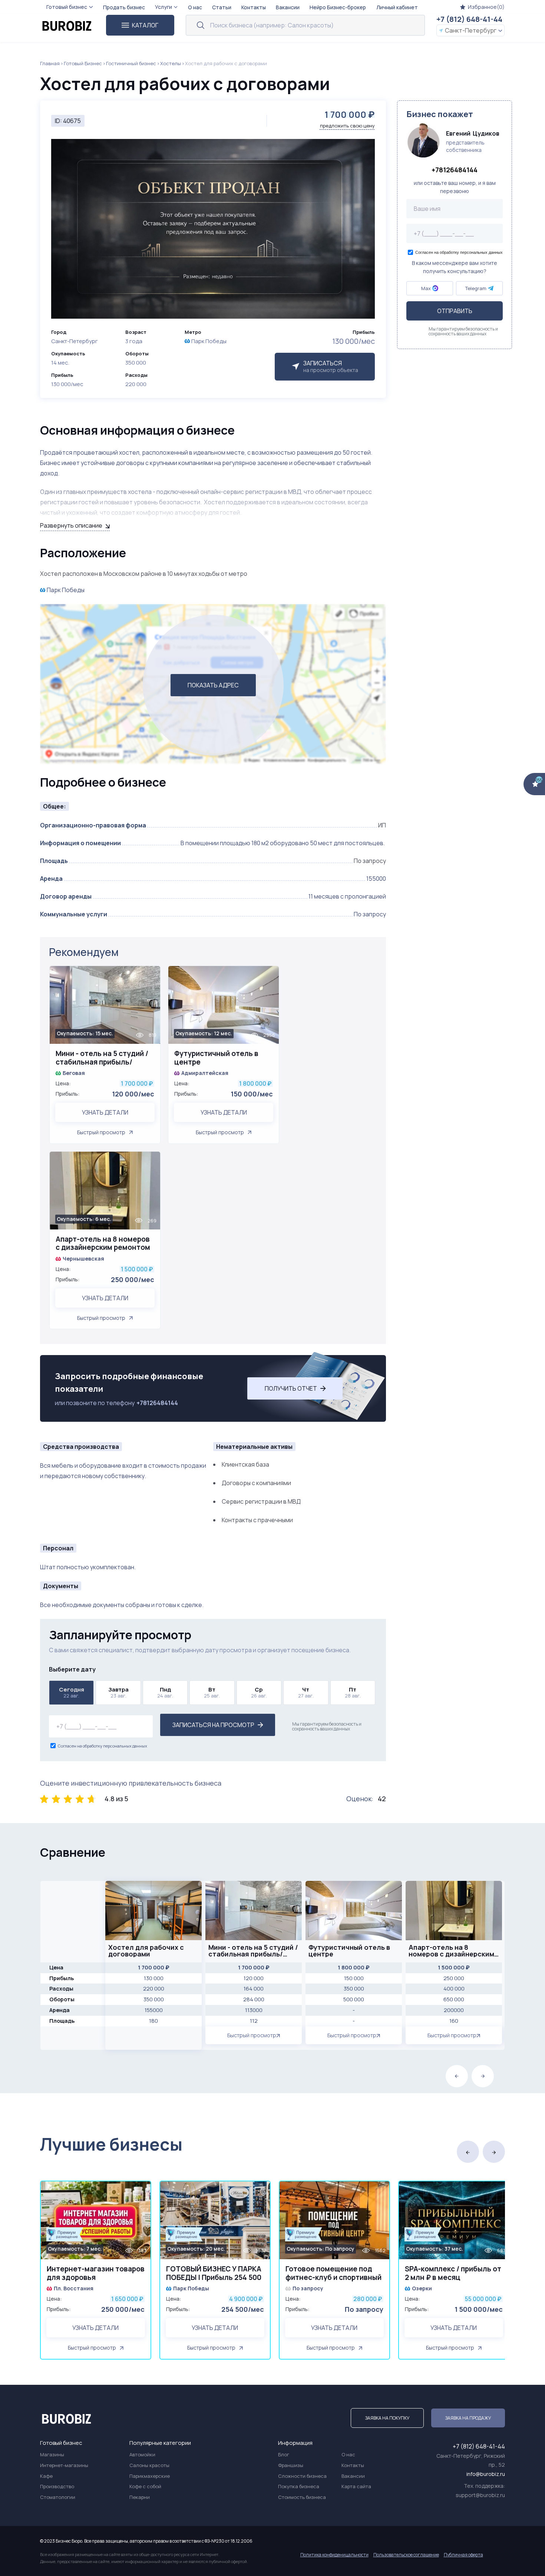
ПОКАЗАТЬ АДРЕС (213, 685)
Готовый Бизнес (83, 63)
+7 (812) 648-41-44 (469, 19)
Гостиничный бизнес (131, 63)
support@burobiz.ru (480, 2495)
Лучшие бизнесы (111, 2144)
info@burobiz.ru (486, 2474)
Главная (50, 63)
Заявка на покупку (387, 2418)
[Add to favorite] (151, 976)
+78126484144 (157, 1403)
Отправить (455, 311)
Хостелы (171, 63)
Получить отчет (291, 1388)
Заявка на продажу (468, 2418)
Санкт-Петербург (471, 30)
